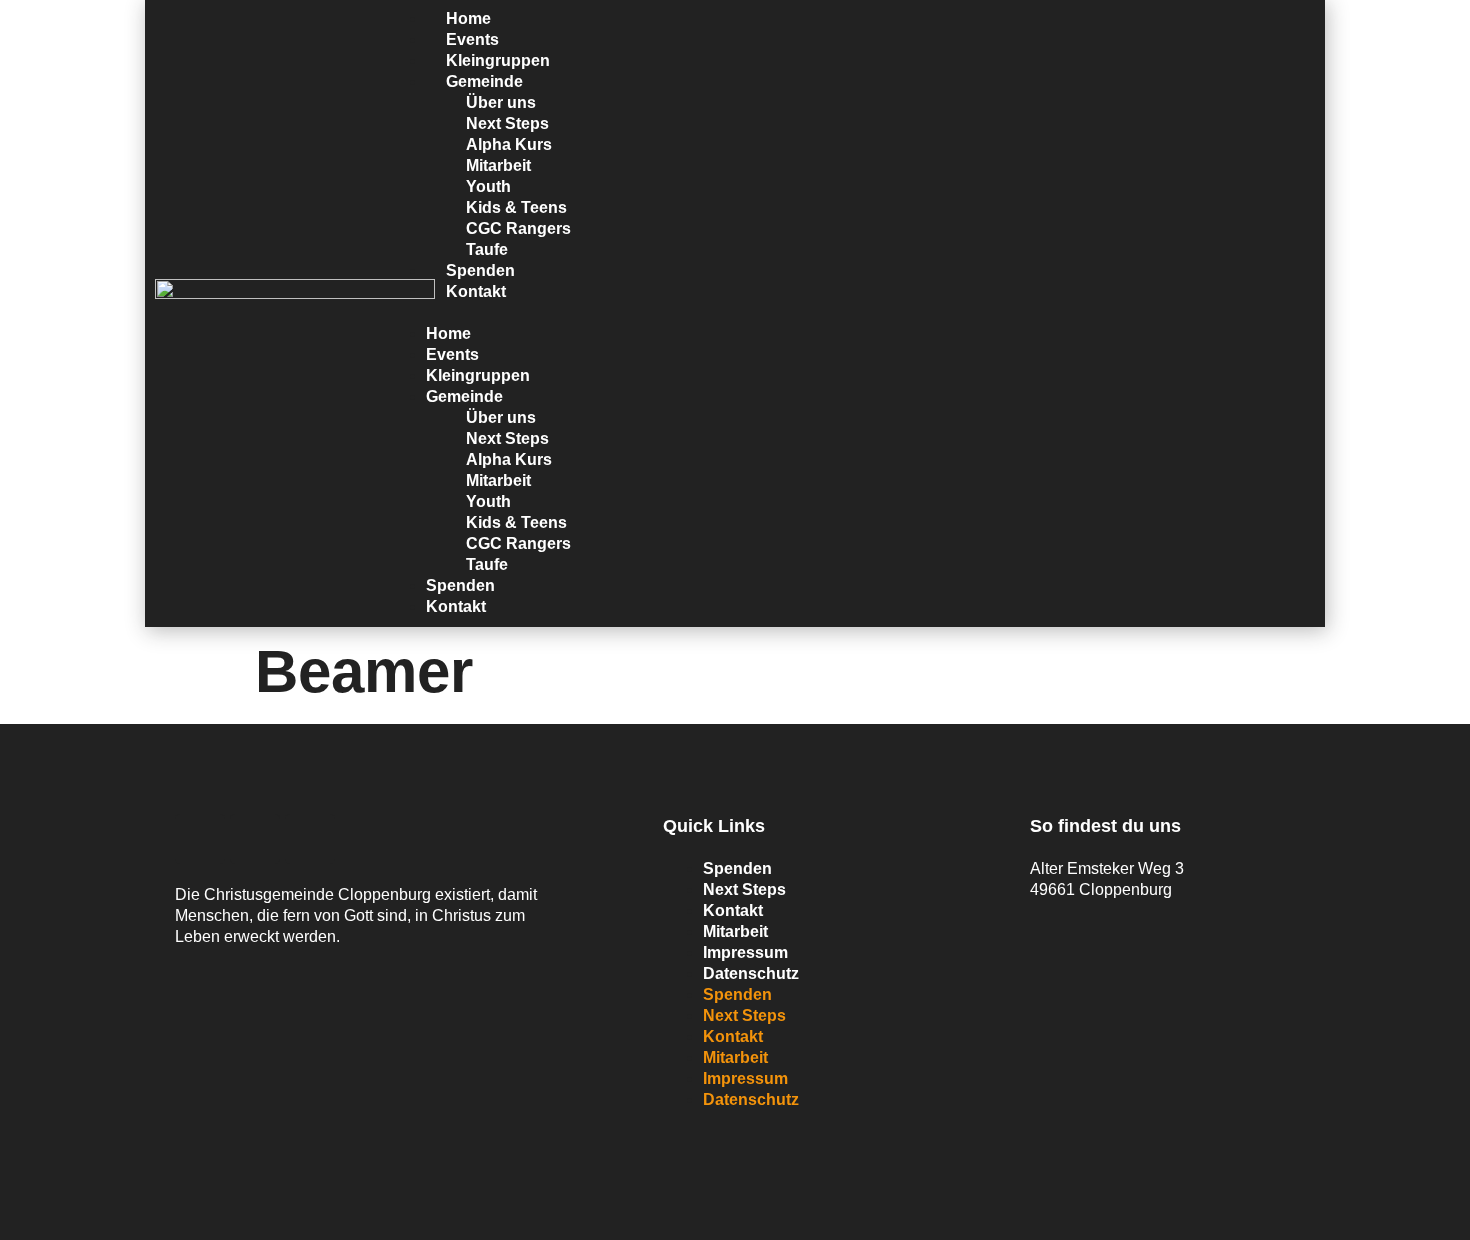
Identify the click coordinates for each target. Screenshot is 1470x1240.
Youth (488, 186)
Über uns (501, 102)
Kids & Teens (516, 207)
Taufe (487, 564)
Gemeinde (484, 81)
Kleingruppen (478, 375)
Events (452, 354)
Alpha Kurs (509, 144)
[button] (850, 312)
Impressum (745, 952)
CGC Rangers (518, 228)
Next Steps (507, 123)
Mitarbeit (498, 165)
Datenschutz (751, 973)
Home (448, 333)
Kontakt (476, 291)
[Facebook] (200, 839)
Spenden (460, 585)
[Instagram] (310, 839)
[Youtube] (255, 839)
